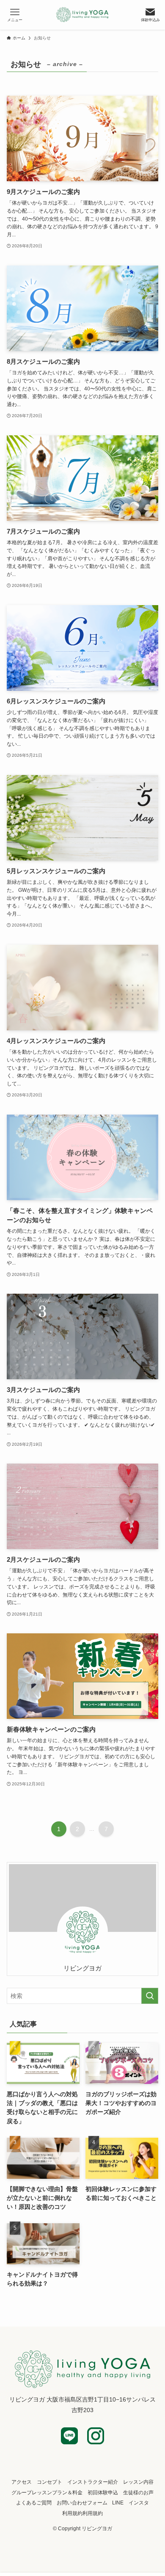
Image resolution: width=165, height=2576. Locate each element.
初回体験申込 (103, 2492)
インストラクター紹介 (93, 2482)
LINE (118, 2503)
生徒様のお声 (138, 2492)
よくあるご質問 (34, 2503)
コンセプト (49, 2482)
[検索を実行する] (150, 1996)
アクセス (22, 2482)
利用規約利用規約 (82, 2513)
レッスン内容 (138, 2482)
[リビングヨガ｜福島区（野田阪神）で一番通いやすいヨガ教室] (83, 15)
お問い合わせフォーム (82, 2503)
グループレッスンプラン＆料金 (47, 2492)
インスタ (139, 2503)
